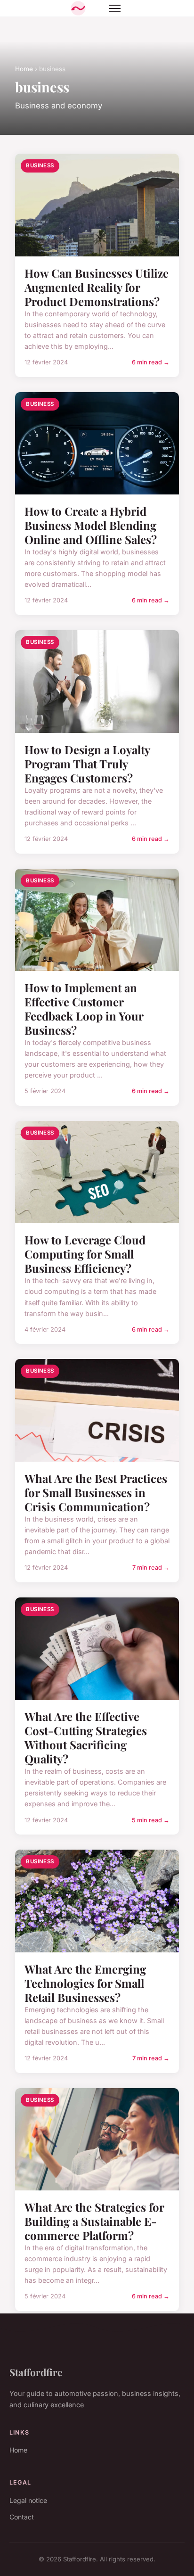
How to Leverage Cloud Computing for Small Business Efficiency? (85, 1254)
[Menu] (115, 8)
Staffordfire (36, 2372)
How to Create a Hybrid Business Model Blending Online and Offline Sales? (91, 525)
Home (24, 69)
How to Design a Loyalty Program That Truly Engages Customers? (87, 764)
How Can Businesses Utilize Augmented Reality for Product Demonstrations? (97, 287)
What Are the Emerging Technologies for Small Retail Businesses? (85, 1983)
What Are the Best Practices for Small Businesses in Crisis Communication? (96, 1492)
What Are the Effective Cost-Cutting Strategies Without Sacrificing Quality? (86, 1737)
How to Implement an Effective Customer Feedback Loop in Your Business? (84, 1009)
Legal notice (28, 2500)
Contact (22, 2517)
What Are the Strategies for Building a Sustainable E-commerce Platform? (94, 2221)
